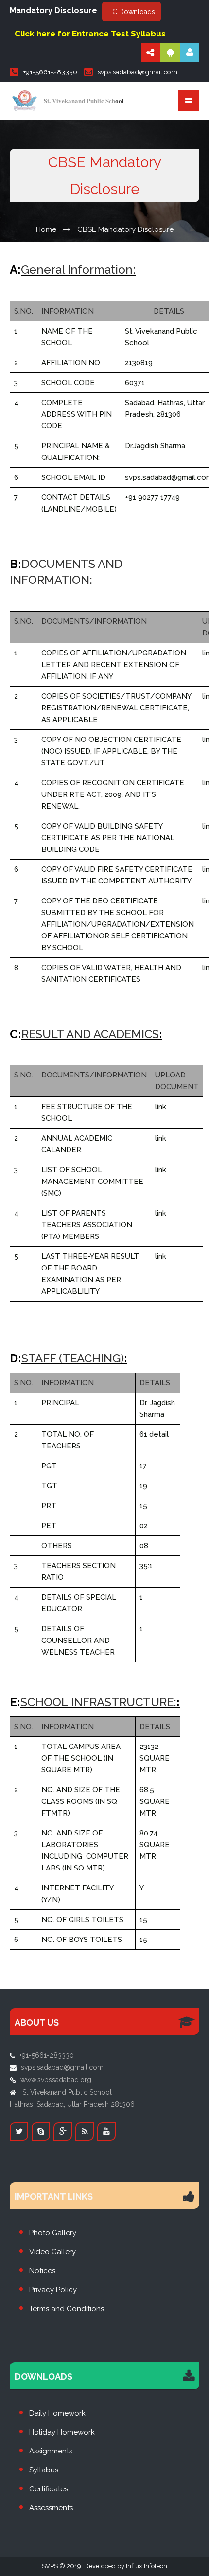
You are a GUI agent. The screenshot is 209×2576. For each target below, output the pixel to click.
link (161, 1107)
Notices (42, 2271)
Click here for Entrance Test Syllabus (90, 34)
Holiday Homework (62, 2432)
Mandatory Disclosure (53, 10)
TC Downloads (131, 12)
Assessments (51, 2508)
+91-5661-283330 (50, 72)
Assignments (51, 2451)
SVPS (50, 2566)
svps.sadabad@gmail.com (138, 72)
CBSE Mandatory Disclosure (125, 229)
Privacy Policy (53, 2290)
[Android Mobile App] (170, 53)
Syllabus (44, 2470)
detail (159, 1434)
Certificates (49, 2489)
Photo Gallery (53, 2233)
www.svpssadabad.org (56, 2080)
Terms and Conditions (67, 2309)
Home (46, 229)
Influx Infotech (147, 2566)
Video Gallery (52, 2252)
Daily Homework (57, 2413)
